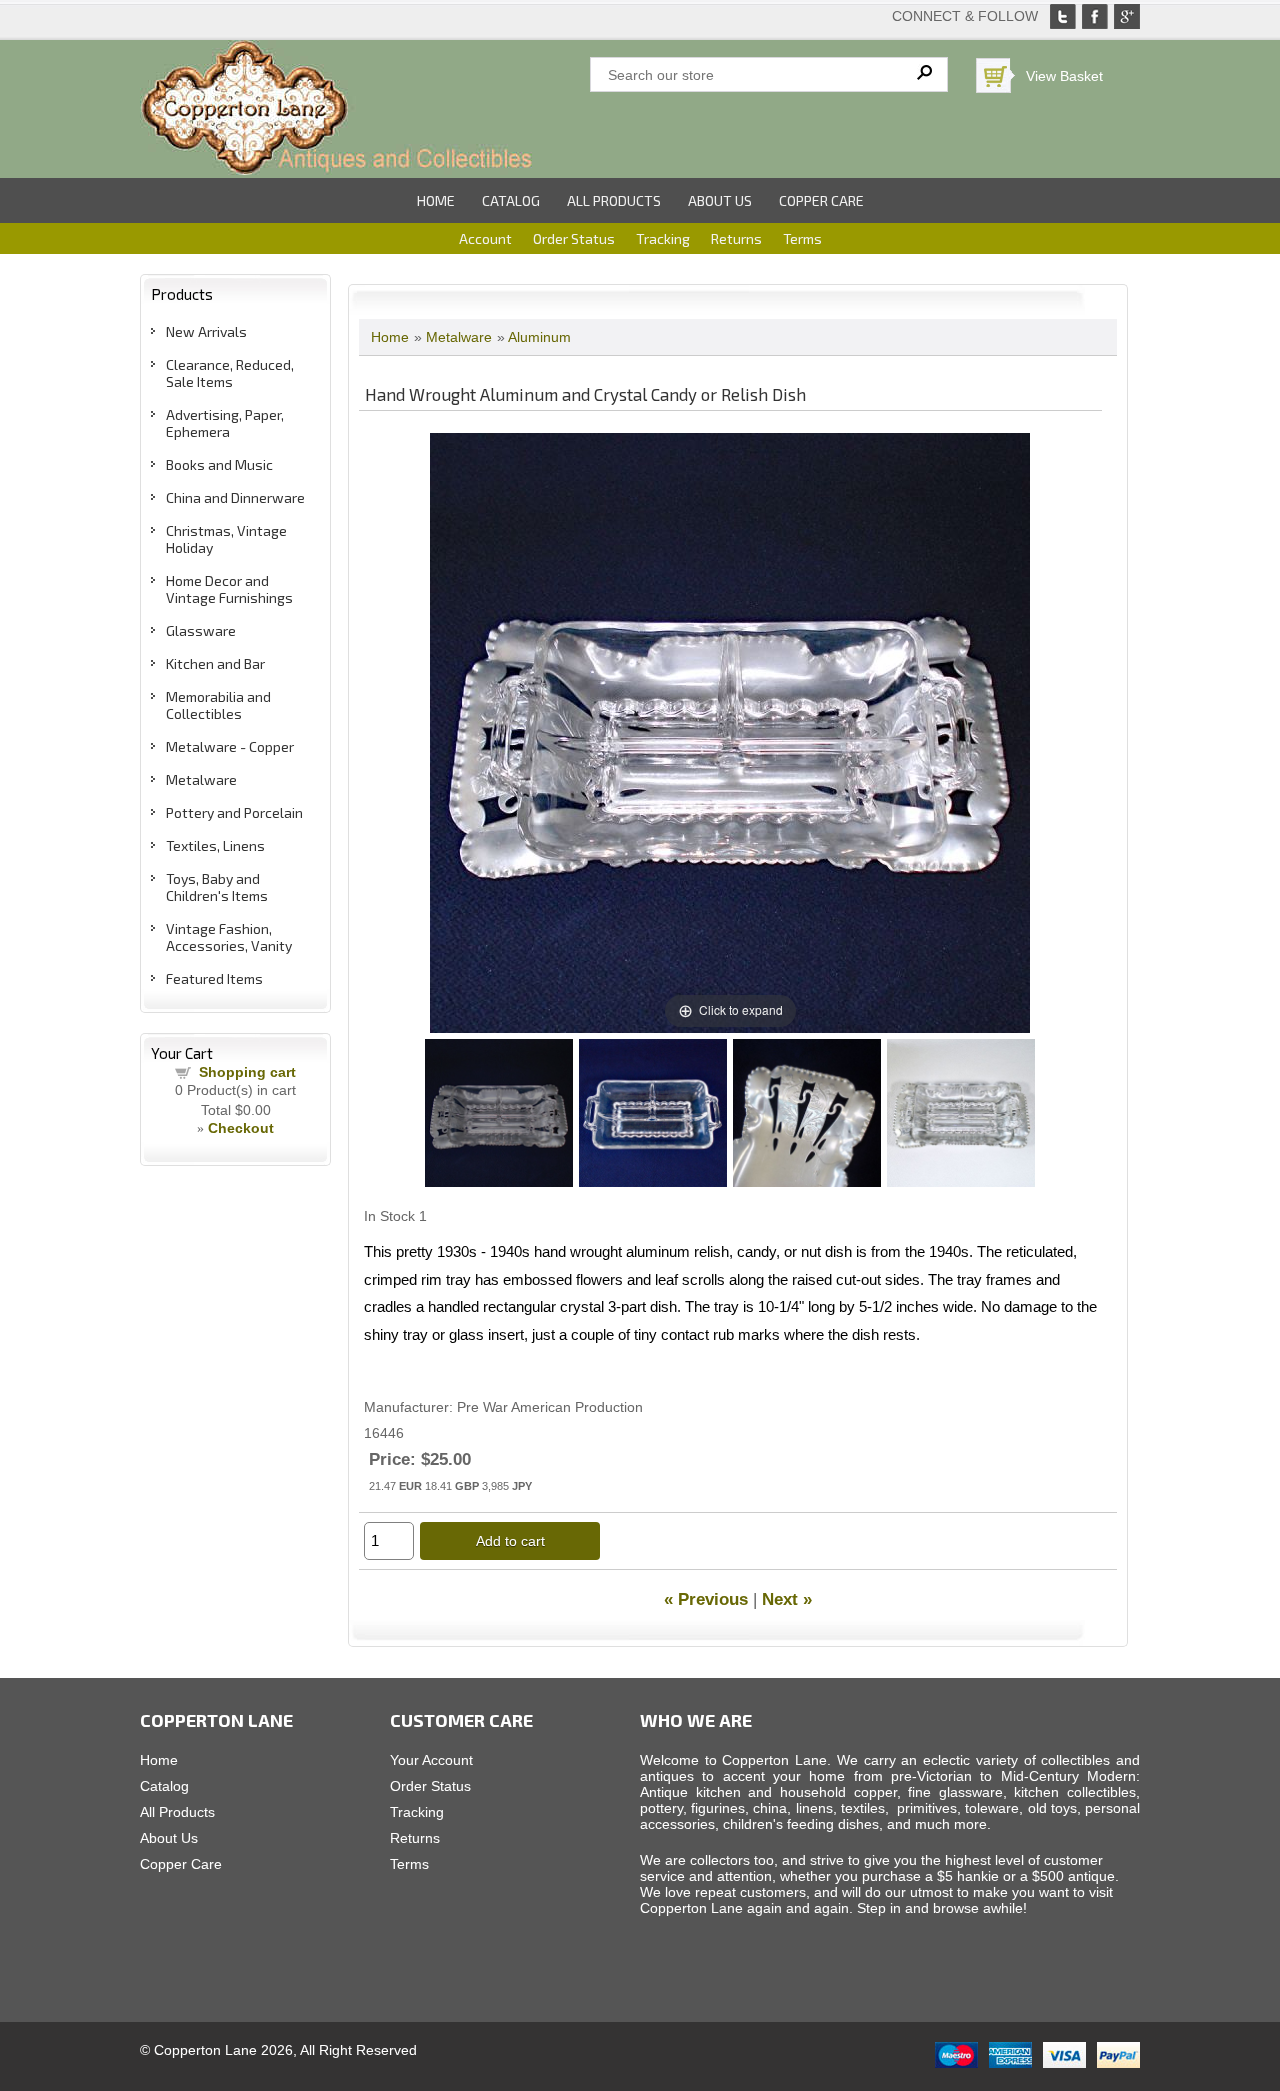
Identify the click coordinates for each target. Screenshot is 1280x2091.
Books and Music (219, 464)
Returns (736, 238)
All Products (614, 200)
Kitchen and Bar (215, 663)
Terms (802, 238)
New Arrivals (206, 331)
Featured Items (214, 978)
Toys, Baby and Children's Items (217, 887)
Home (436, 200)
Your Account (431, 1760)
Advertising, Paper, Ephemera (225, 423)
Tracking (663, 238)
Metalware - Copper (230, 746)
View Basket (1064, 76)
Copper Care (821, 200)
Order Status (574, 238)
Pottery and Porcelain (234, 812)
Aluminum (539, 337)
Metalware (201, 779)
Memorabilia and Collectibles (218, 705)
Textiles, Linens (215, 845)
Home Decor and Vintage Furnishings (229, 589)
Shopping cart (247, 1072)
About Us (720, 200)
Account (485, 238)
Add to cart (510, 1541)
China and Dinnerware (235, 497)
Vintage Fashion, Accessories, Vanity (229, 937)
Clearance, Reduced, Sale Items (230, 373)
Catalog (511, 200)
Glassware (201, 630)
